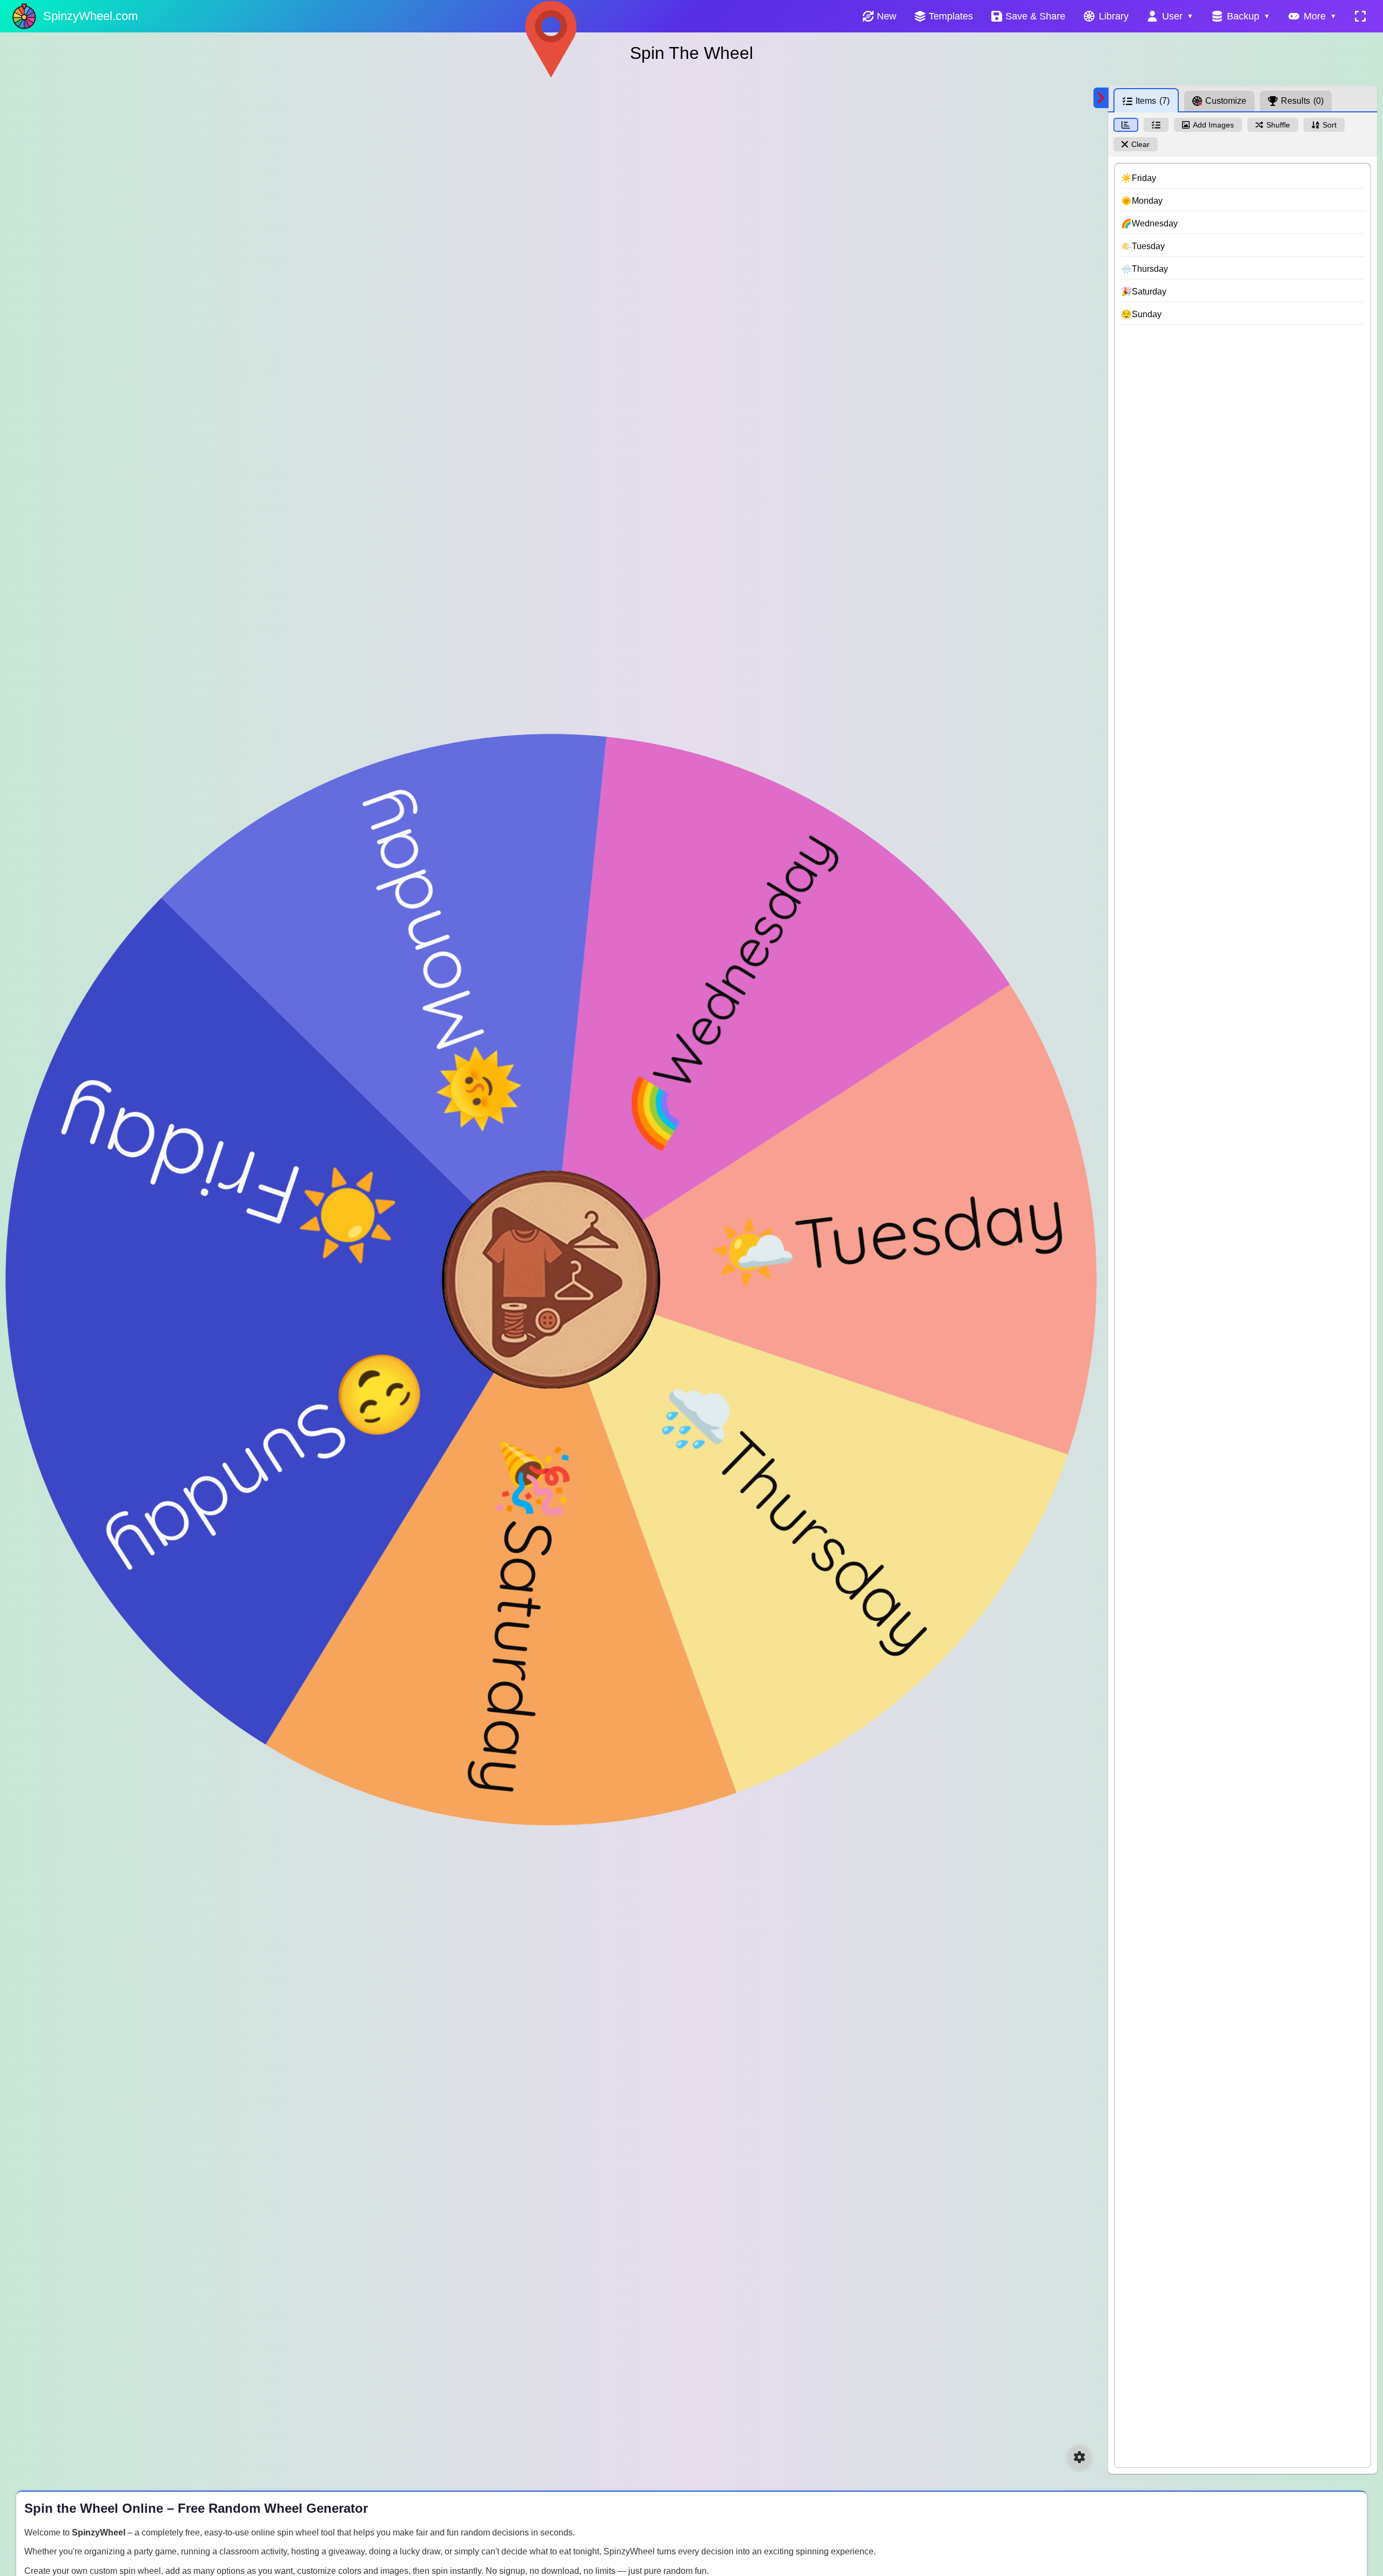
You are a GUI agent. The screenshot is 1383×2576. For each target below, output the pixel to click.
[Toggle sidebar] (1101, 98)
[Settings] (1079, 2457)
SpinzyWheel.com (90, 16)
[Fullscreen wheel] (1360, 16)
